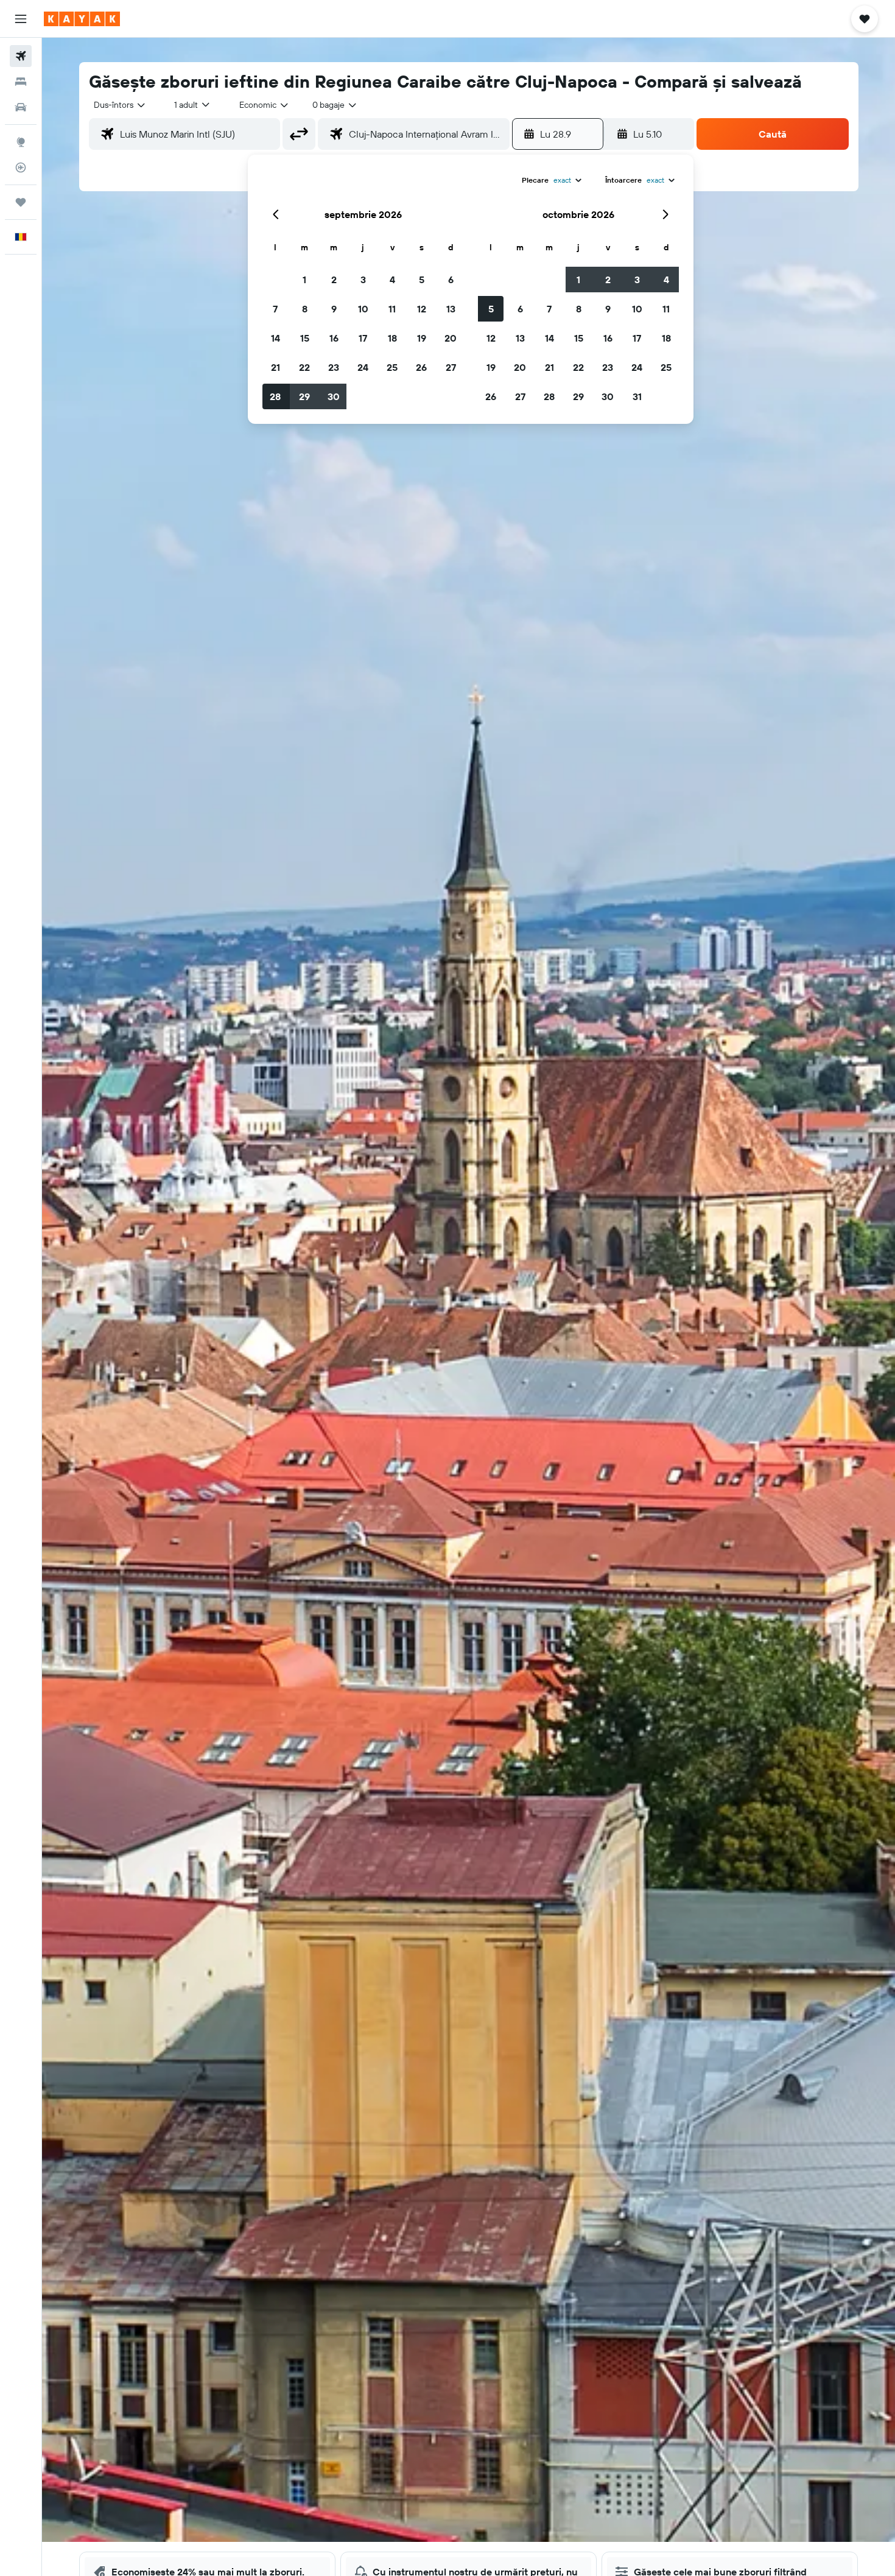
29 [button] (304, 396)
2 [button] (334, 280)
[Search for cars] (21, 107)
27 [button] (451, 367)
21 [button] (276, 367)
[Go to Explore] (21, 142)
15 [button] (305, 338)
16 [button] (334, 338)
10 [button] (363, 309)
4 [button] (392, 280)
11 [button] (392, 309)
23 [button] (334, 367)
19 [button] (422, 338)
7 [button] (275, 309)
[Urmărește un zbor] (21, 167)
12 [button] (422, 309)
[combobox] (120, 105)
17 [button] (363, 338)
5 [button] (422, 280)
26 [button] (421, 367)
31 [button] (637, 396)
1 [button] (304, 280)
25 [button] (392, 367)
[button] (21, 19)
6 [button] (451, 280)
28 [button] (275, 396)
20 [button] (451, 338)
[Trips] (21, 202)
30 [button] (334, 396)
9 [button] (334, 309)
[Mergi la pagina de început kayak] (82, 19)
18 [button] (392, 338)
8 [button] (305, 309)
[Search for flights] (21, 56)
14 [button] (276, 338)
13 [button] (451, 309)
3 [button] (363, 280)
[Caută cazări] (21, 82)
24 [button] (363, 367)
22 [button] (304, 367)
